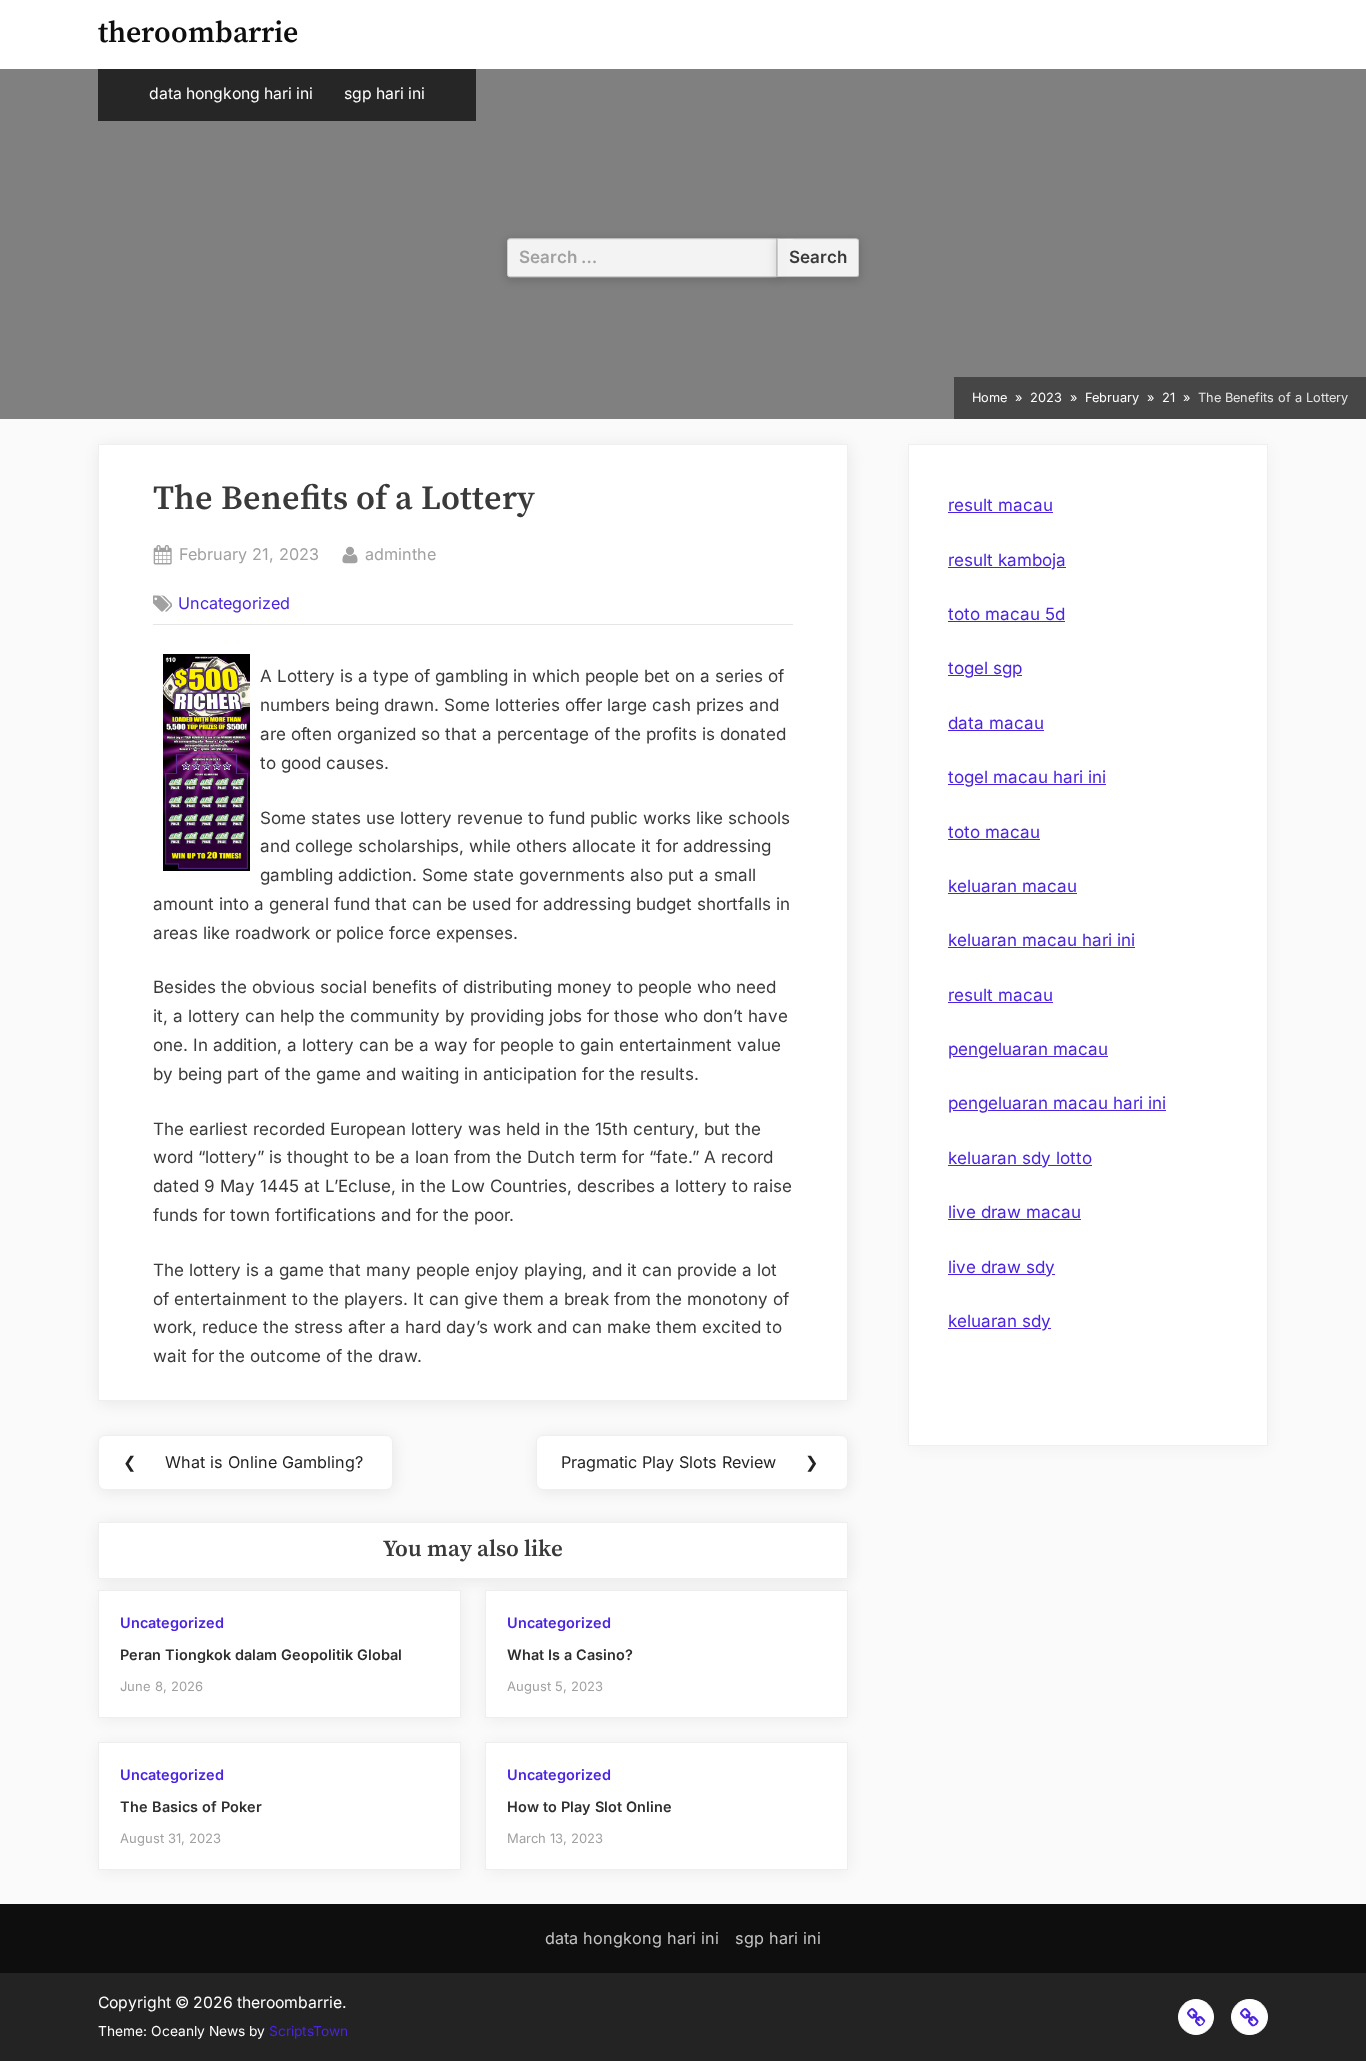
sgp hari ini (384, 93)
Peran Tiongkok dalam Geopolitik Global (261, 1654)
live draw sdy (1001, 1267)
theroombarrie (198, 33)
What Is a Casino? (570, 1654)
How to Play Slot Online (589, 1806)
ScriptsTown (308, 2031)
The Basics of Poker (191, 1806)
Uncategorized (234, 603)
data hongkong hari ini (231, 93)
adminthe (400, 553)
